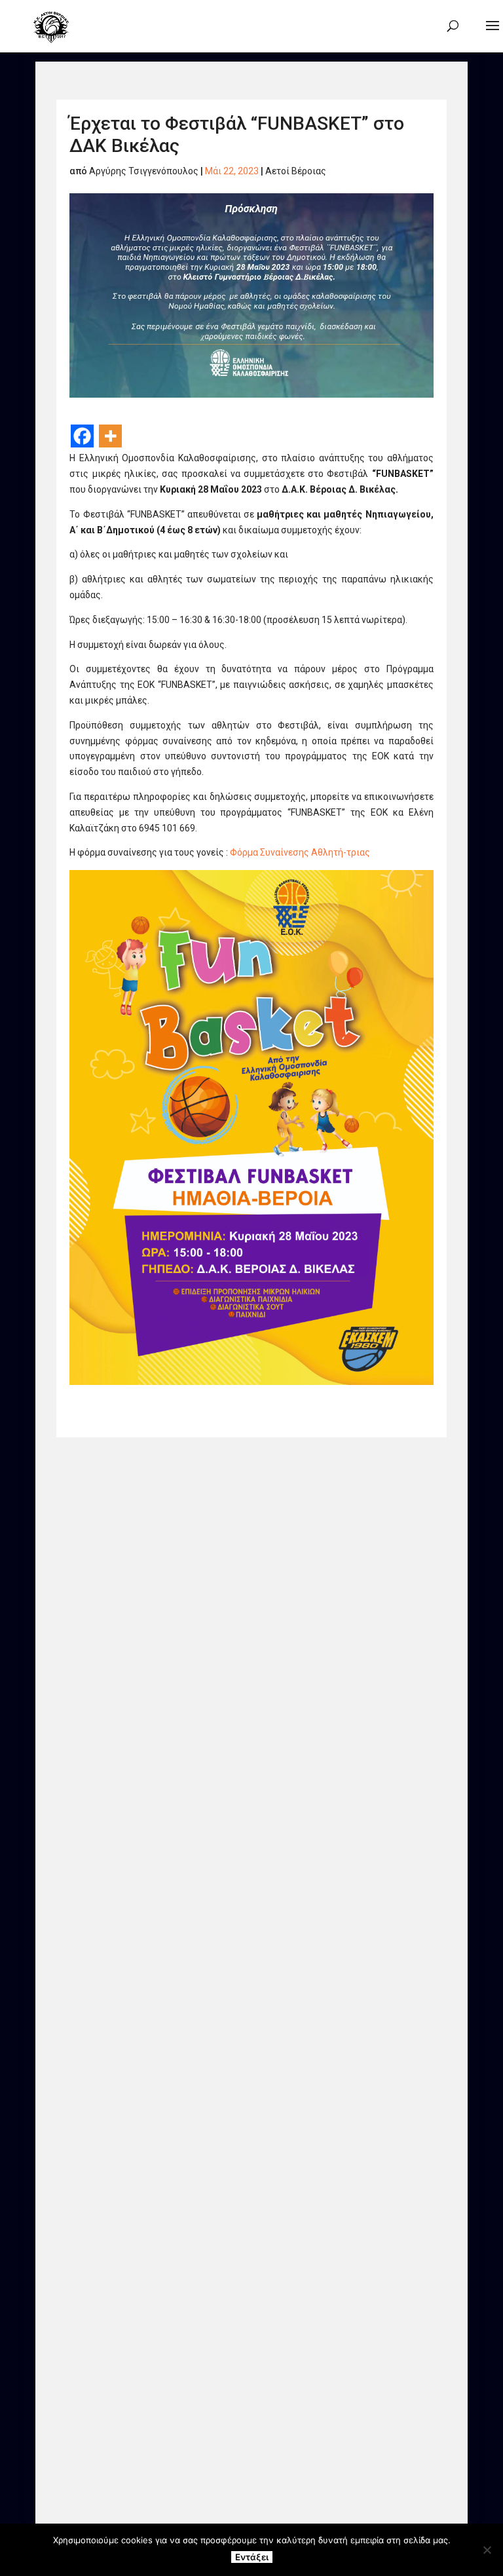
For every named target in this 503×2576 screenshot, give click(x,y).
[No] (487, 2550)
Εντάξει (252, 2557)
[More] (110, 436)
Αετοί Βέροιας (296, 171)
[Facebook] (82, 436)
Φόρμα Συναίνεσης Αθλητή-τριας (300, 852)
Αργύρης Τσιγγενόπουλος (144, 171)
